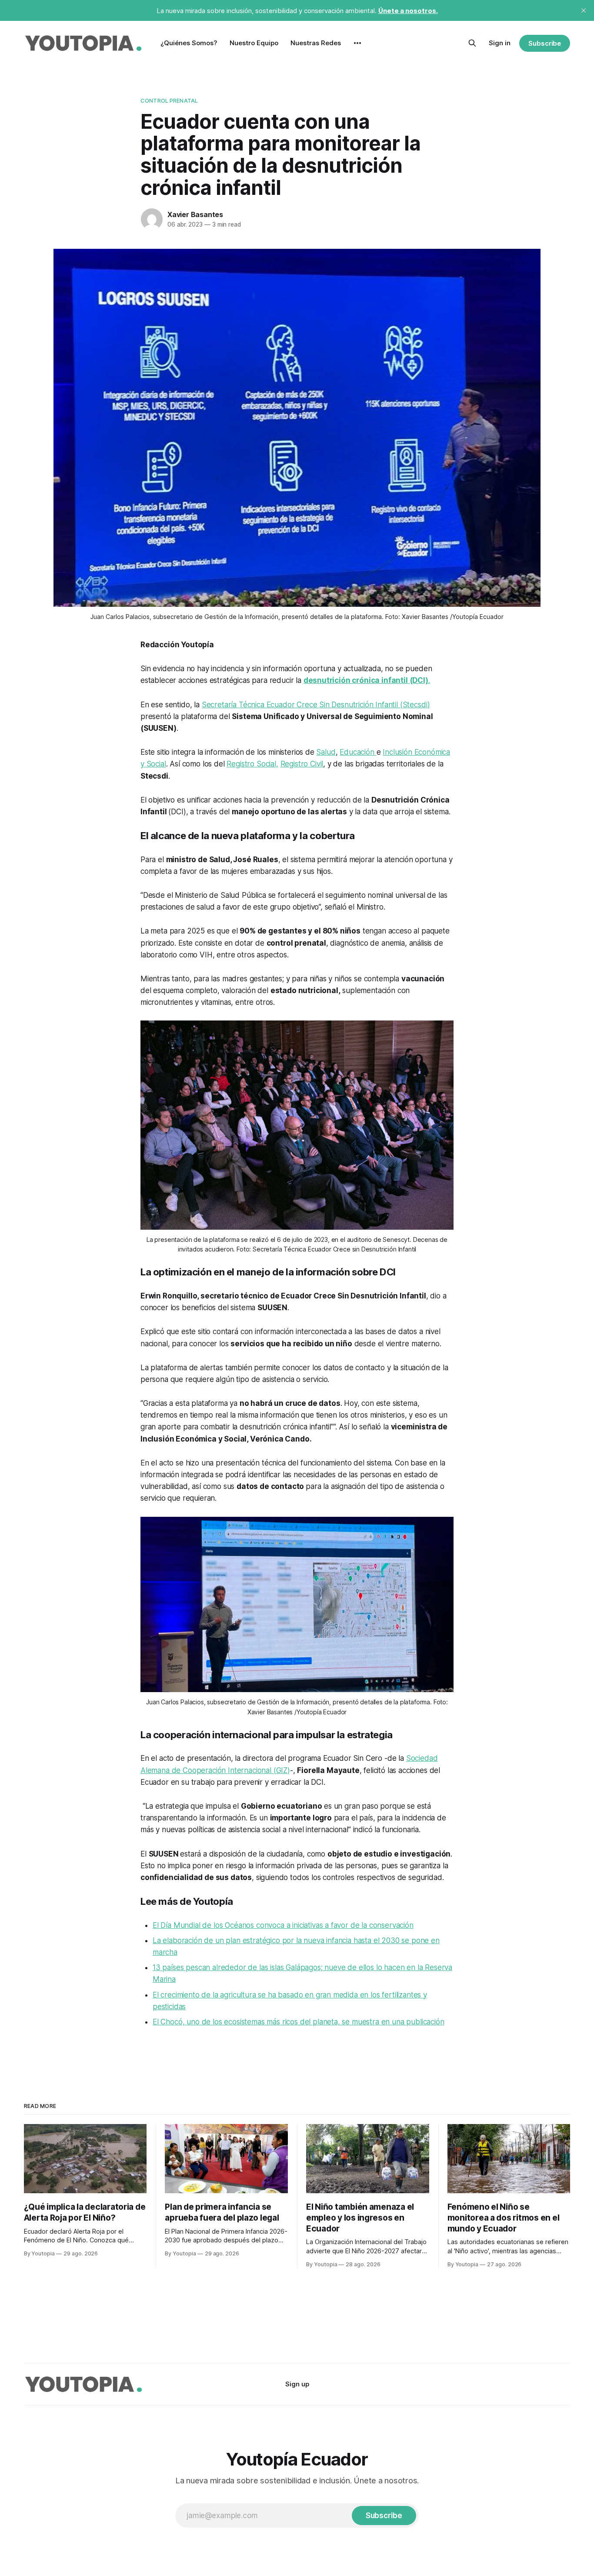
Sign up (297, 2384)
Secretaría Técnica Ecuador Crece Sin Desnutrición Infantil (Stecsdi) (316, 705)
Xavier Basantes (195, 214)
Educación (358, 752)
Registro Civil (302, 764)
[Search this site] (472, 43)
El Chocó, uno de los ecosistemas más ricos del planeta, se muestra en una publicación (299, 2022)
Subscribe (545, 43)
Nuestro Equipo (254, 43)
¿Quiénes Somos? (189, 43)
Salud (326, 752)
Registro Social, (252, 764)
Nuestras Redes (316, 43)
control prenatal (169, 100)
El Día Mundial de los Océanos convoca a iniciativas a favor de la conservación (283, 1925)
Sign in (500, 43)
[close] (584, 10)
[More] (357, 43)
